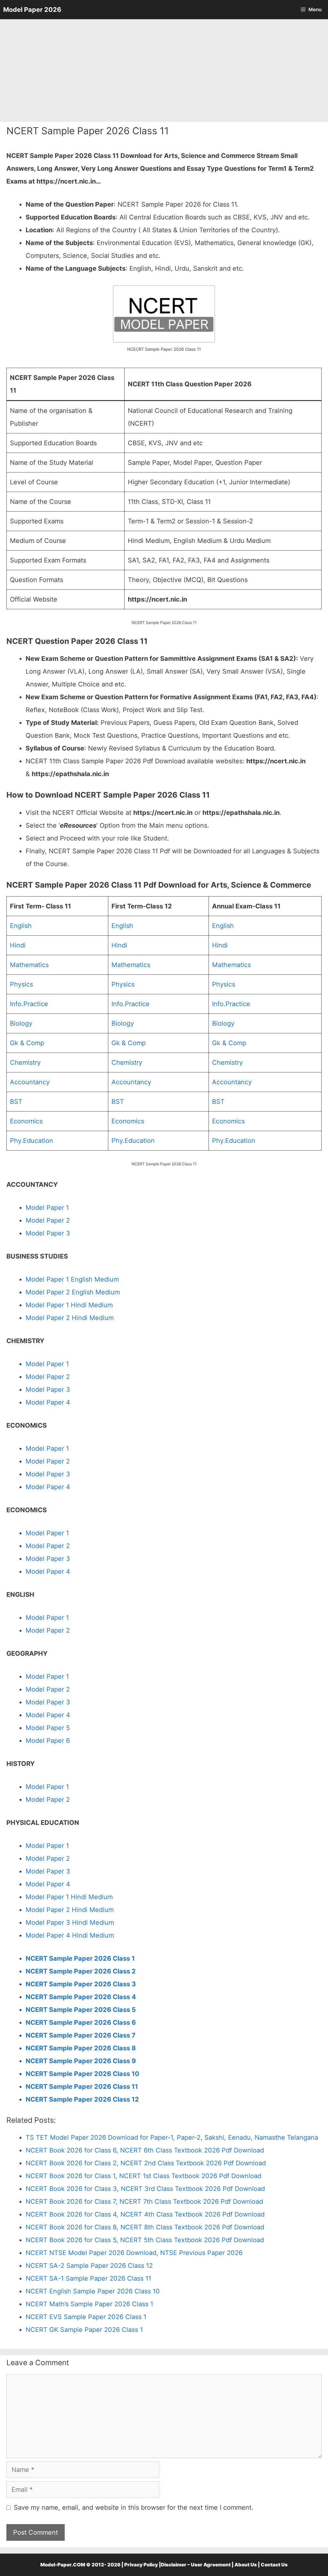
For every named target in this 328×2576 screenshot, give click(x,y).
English (21, 926)
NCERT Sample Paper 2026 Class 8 (81, 2048)
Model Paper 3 (48, 1233)
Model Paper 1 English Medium (72, 1279)
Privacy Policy (141, 2565)
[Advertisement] (164, 70)
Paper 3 (57, 1702)
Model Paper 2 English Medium (73, 1292)
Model (35, 1220)
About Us (246, 2565)
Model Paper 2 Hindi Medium (70, 1318)
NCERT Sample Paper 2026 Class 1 (80, 1958)
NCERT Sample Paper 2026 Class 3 (81, 1984)
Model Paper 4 (48, 1402)
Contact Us (274, 2565)
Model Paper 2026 (32, 10)
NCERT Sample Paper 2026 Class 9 (81, 2061)
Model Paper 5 (48, 1728)
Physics (21, 984)
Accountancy (30, 1082)
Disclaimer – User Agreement (196, 2565)
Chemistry (25, 1062)
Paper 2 (58, 1220)
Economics (26, 1121)
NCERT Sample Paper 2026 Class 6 (81, 2022)
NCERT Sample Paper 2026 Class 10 (82, 2074)
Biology (21, 1023)
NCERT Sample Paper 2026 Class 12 (82, 2099)
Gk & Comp (27, 1043)
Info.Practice (29, 1004)
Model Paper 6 (48, 1741)
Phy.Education (32, 1141)
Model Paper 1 (47, 1208)
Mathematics (29, 965)
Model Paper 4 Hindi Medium (70, 1935)
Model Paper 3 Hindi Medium (70, 1923)
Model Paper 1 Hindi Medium (69, 1305)
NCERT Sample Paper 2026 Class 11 (82, 2087)
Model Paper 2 (48, 1377)
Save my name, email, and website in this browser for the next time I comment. (134, 2507)
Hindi (18, 945)
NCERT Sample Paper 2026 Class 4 (81, 1997)
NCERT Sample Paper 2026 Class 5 (81, 2010)
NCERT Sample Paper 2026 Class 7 (81, 2035)
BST (16, 1102)
